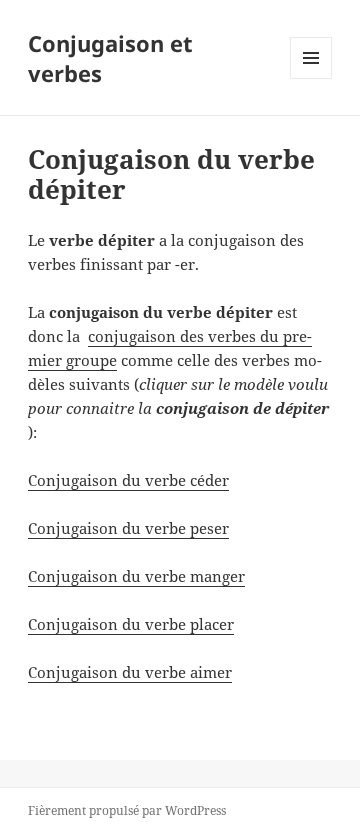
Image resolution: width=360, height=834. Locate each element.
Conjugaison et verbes (110, 58)
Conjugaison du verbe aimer (130, 672)
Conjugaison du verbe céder (128, 480)
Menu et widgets (311, 78)
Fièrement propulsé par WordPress (127, 810)
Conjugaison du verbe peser (128, 528)
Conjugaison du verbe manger (136, 576)
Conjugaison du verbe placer (131, 624)
